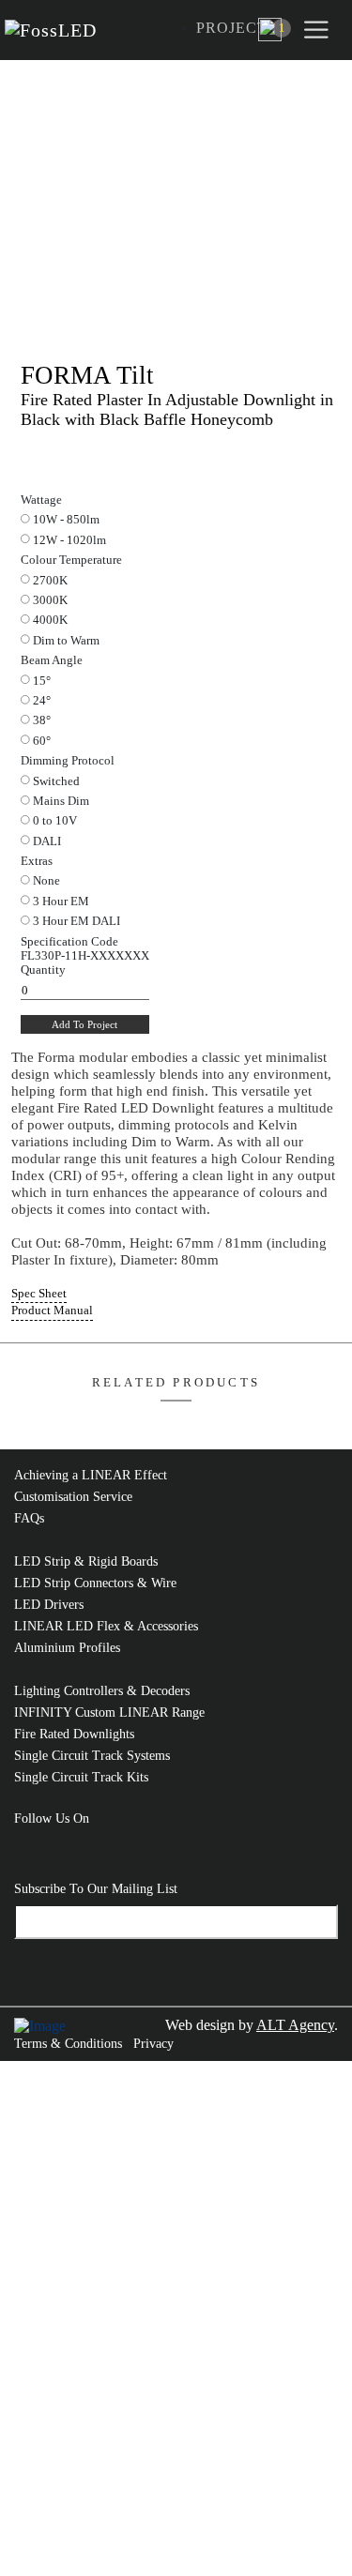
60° (42, 741)
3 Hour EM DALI (77, 921)
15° (42, 681)
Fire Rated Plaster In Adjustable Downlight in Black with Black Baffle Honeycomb (177, 409)
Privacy (153, 2044)
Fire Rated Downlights (74, 1734)
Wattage (41, 500)
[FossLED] (55, 30)
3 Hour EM (61, 902)
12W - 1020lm (69, 540)
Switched (56, 781)
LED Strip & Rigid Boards (86, 1561)
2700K (50, 581)
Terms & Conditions (68, 2044)
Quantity (43, 970)
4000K (50, 620)
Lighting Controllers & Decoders (102, 1691)
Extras (37, 861)
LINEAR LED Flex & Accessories (106, 1626)
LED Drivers (49, 1605)
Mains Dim (61, 801)
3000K (50, 600)
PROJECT (232, 28)
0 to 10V (55, 821)
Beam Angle (52, 660)
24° (42, 701)
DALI (47, 841)
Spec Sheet (39, 1294)
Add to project (84, 1024)
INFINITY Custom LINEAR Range (109, 1712)
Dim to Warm (66, 641)
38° (42, 720)
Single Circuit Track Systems (92, 1756)
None (46, 881)
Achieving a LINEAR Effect (91, 1475)
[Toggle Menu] (319, 30)
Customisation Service (73, 1497)
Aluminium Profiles (67, 1648)
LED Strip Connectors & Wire (95, 1583)
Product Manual (52, 1311)
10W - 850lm (66, 520)
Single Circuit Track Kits (81, 1777)
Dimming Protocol (68, 761)
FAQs (29, 1518)
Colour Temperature (71, 560)
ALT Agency (295, 2025)
